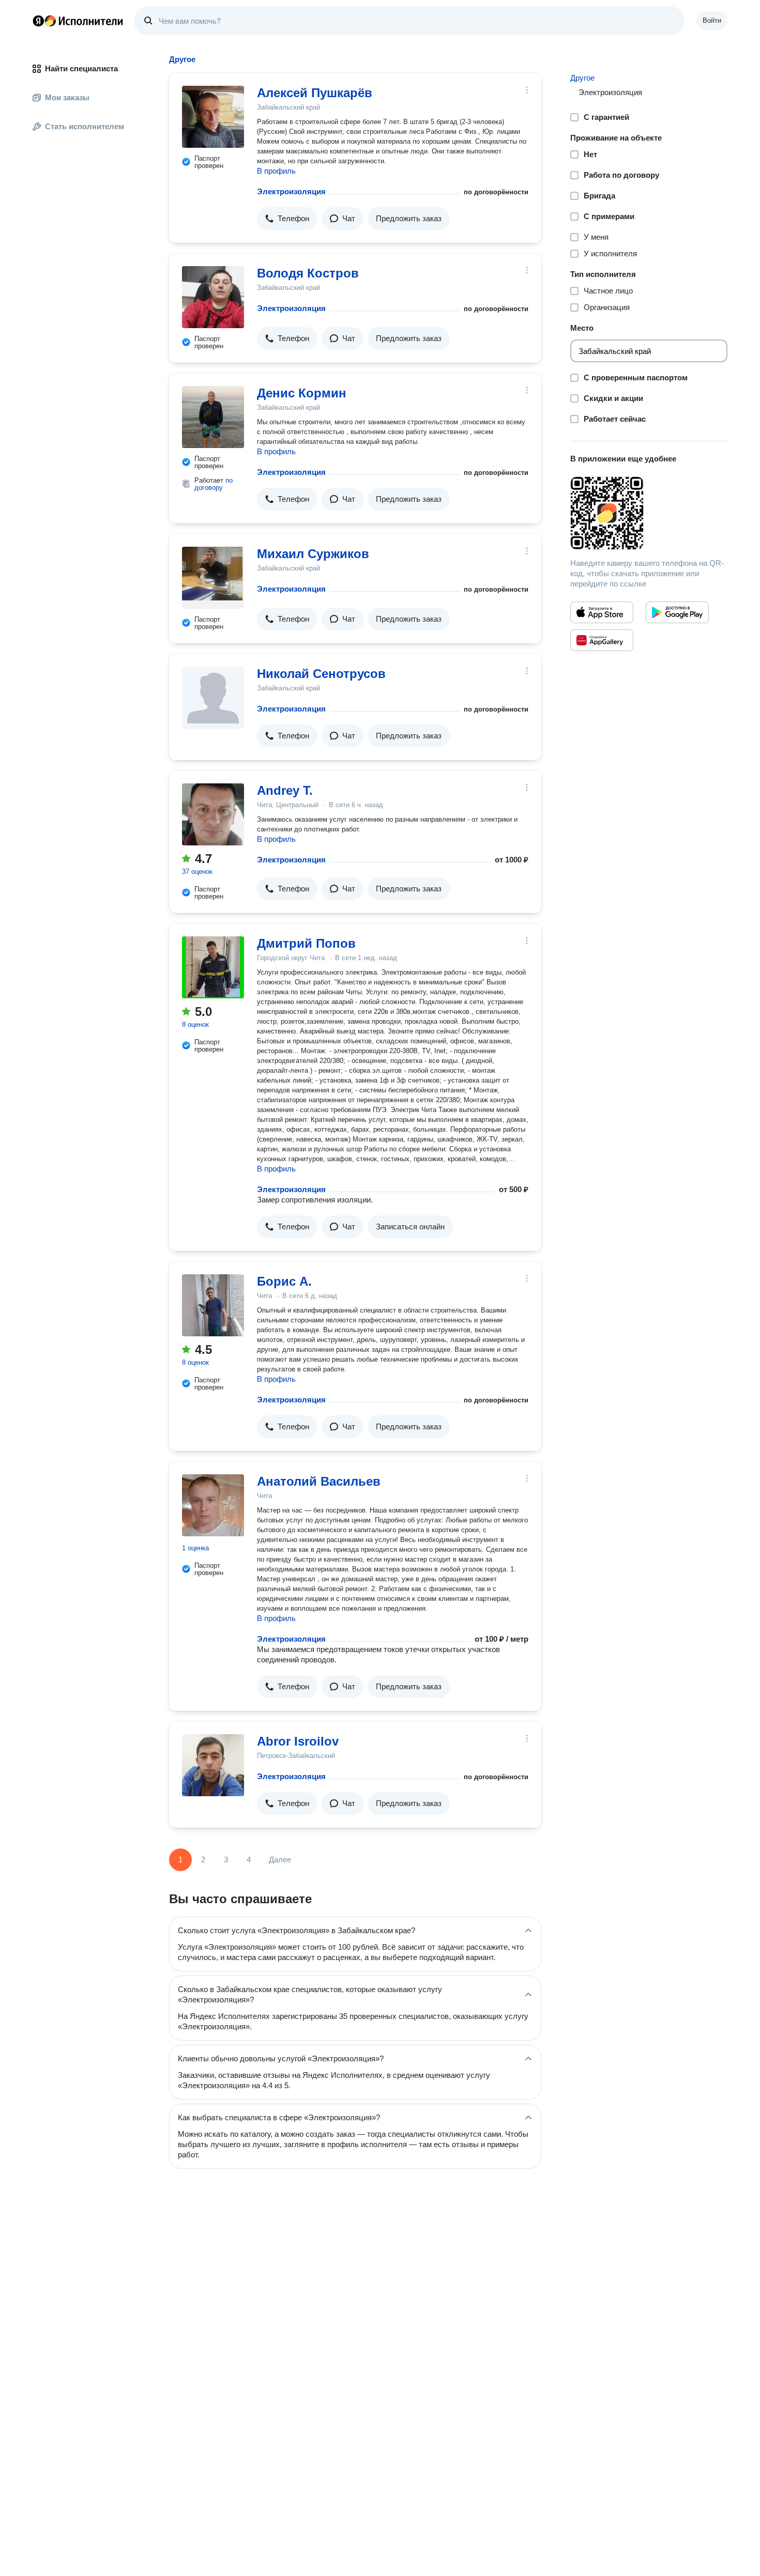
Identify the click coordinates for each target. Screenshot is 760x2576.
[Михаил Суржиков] (213, 578)
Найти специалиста (81, 68)
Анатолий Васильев (319, 1481)
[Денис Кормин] (213, 417)
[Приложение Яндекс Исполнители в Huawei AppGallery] (602, 640)
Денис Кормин (302, 393)
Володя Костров (308, 273)
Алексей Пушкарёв (315, 93)
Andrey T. (285, 790)
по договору (214, 484)
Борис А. (284, 1281)
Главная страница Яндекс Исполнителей (78, 21)
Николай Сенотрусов (321, 674)
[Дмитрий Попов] (213, 967)
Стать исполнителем (85, 126)
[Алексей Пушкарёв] (213, 117)
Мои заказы (67, 97)
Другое (582, 78)
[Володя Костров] (213, 297)
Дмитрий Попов (306, 943)
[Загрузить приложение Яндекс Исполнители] (649, 513)
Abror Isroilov (298, 1741)
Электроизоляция (291, 191)
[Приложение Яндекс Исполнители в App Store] (602, 612)
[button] (287, 219)
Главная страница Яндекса (38, 21)
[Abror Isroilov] (213, 1765)
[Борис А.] (213, 1305)
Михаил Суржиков (313, 554)
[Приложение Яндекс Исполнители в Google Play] (677, 612)
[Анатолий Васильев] (213, 1505)
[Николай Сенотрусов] (213, 698)
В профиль (276, 171)
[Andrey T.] (213, 814)
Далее (280, 1860)
